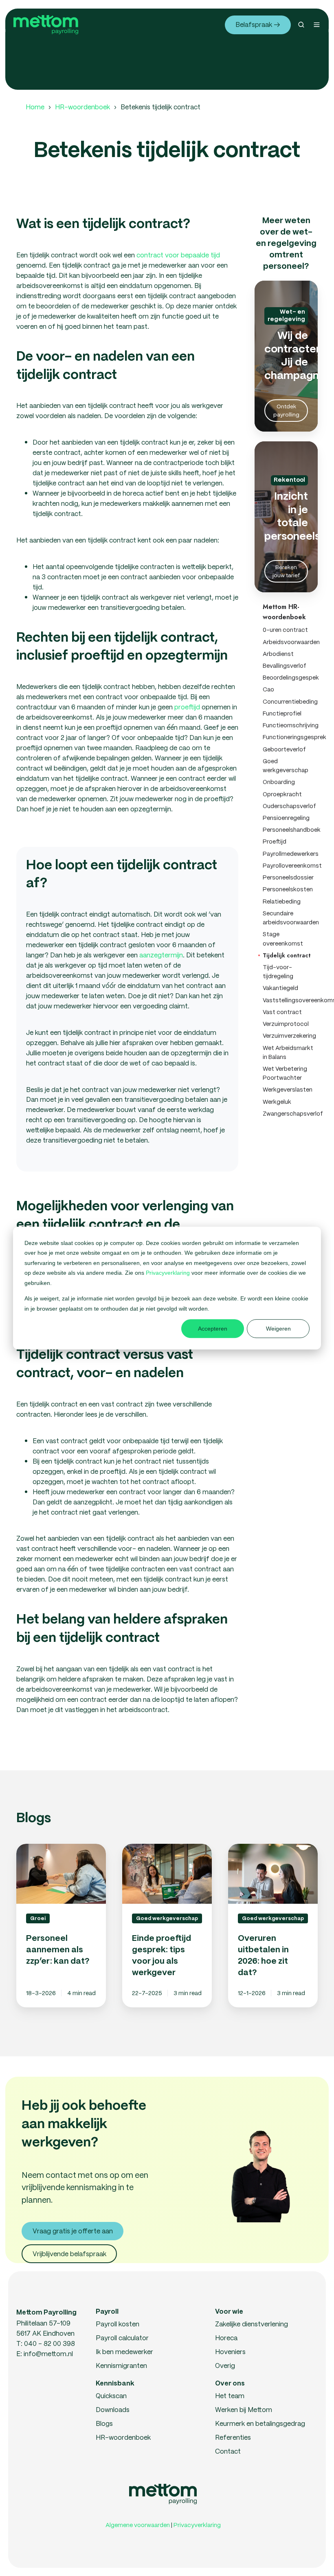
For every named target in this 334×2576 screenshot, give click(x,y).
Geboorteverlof (284, 749)
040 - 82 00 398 (49, 2343)
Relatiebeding (282, 901)
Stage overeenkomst (283, 939)
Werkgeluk (277, 1102)
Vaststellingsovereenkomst (290, 1000)
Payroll (107, 2312)
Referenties (233, 2437)
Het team (230, 2395)
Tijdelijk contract (287, 955)
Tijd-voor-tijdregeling (278, 972)
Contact (228, 2451)
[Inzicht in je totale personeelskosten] (286, 517)
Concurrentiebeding (290, 702)
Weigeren (278, 1329)
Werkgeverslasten (288, 1090)
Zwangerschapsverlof (290, 1114)
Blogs (104, 2423)
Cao (268, 689)
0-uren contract (285, 630)
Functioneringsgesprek (290, 737)
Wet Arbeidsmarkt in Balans (288, 1052)
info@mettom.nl (48, 2353)
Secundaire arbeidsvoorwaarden (290, 918)
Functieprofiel (282, 713)
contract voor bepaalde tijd (178, 255)
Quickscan (111, 2395)
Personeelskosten (288, 889)
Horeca (226, 2338)
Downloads (113, 2409)
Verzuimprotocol (286, 1024)
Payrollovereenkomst (290, 866)
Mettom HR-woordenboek (284, 612)
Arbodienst (278, 654)
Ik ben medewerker (124, 2351)
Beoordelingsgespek (290, 678)
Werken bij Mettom (244, 2409)
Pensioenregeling (286, 818)
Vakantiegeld (280, 988)
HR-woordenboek (82, 107)
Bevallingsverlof (285, 666)
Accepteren (213, 1329)
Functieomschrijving (290, 725)
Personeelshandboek (290, 830)
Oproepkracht (282, 794)
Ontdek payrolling (286, 410)
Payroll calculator (122, 2338)
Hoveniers (230, 2351)
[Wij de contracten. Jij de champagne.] (286, 356)
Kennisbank (115, 2384)
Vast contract (282, 1012)
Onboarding (279, 782)
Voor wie (229, 2312)
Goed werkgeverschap (286, 766)
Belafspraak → (258, 24)
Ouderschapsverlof (289, 806)
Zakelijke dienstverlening (252, 2324)
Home (35, 107)
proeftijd (187, 707)
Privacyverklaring (169, 1273)
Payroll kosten (118, 2324)
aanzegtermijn (161, 955)
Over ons (230, 2384)
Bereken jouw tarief (286, 571)
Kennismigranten (121, 2365)
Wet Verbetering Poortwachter (285, 1073)
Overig (225, 2365)
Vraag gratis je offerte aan (73, 2231)
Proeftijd (275, 842)
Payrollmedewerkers (290, 854)
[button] (301, 25)
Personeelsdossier (288, 877)
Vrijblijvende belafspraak (69, 2254)
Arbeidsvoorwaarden (290, 642)
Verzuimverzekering (289, 1036)
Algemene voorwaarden (138, 2525)
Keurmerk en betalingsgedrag (260, 2423)
